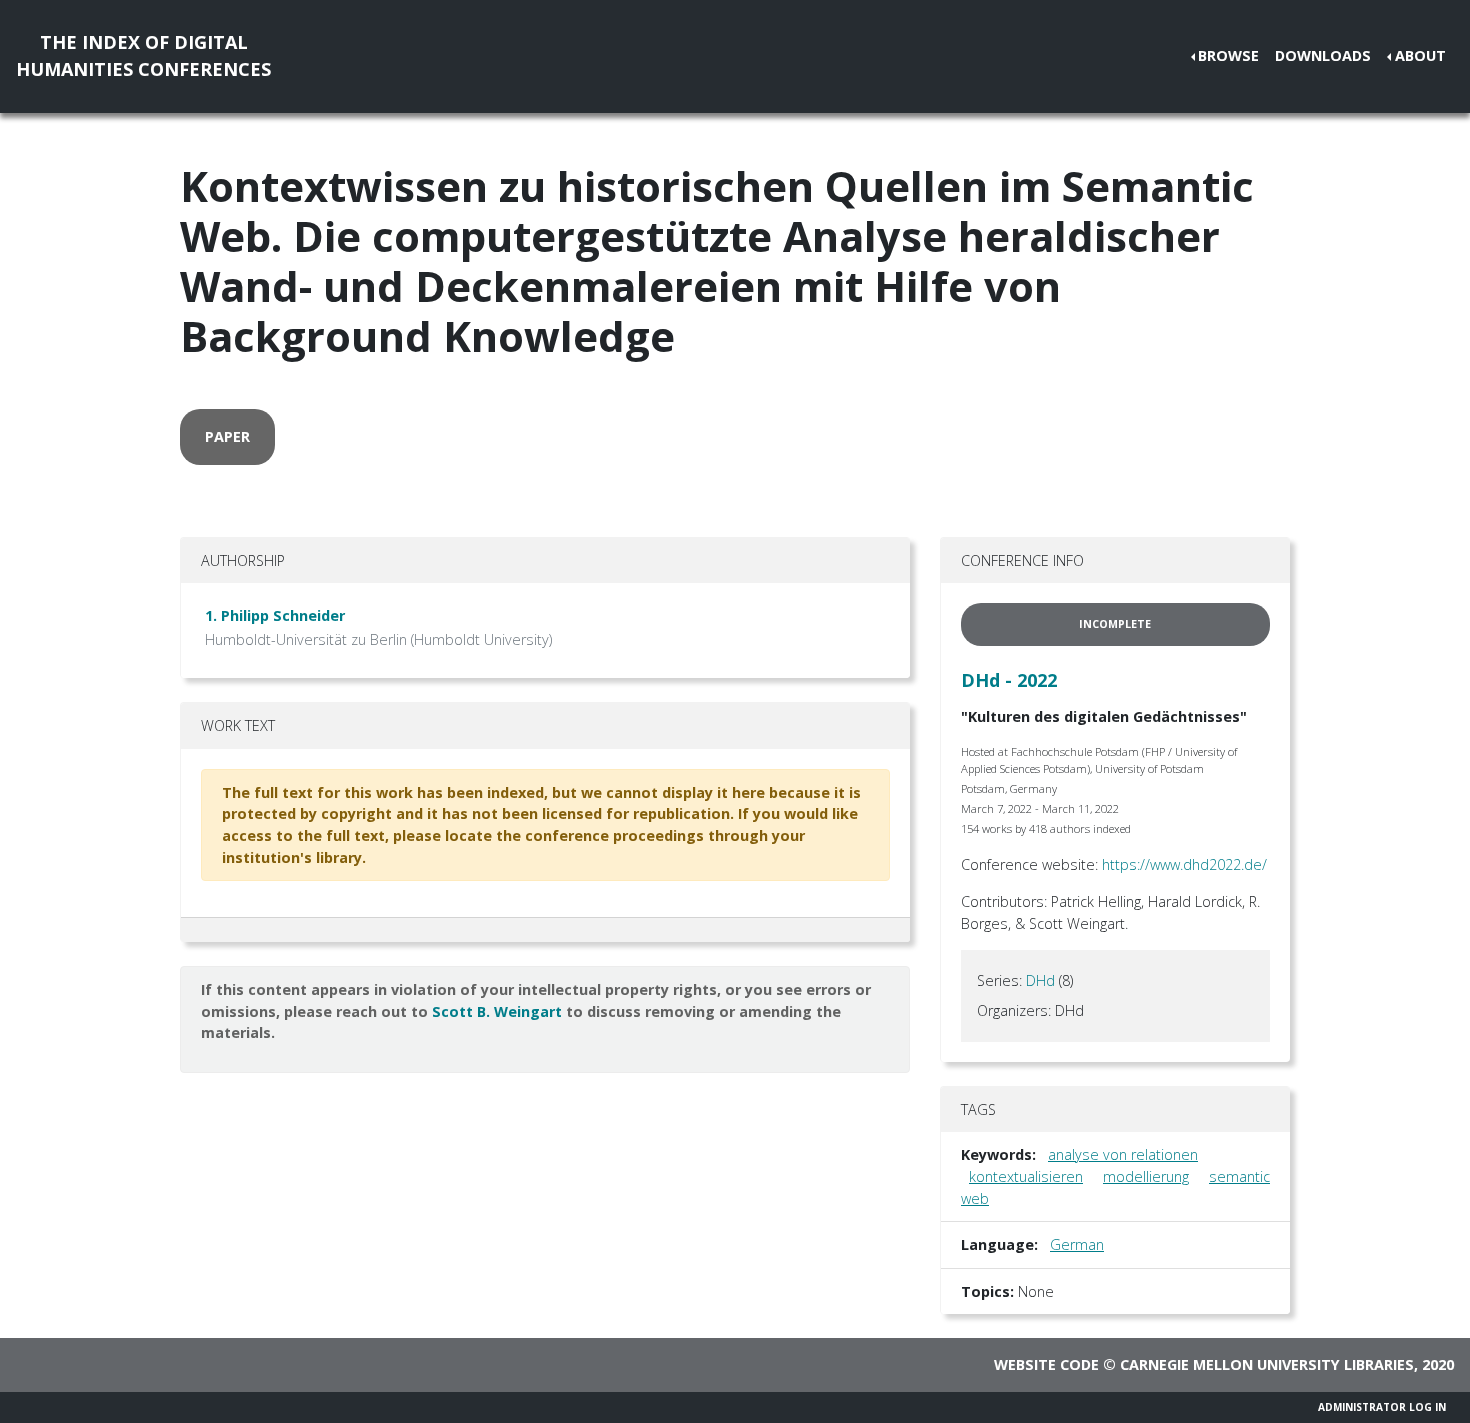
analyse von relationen (1123, 1154)
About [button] (1420, 55)
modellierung (1146, 1176)
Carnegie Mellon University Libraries (1267, 1364)
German (1077, 1244)
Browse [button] (1228, 55)
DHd (1040, 980)
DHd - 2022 (1009, 680)
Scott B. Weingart (497, 1011)
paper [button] (227, 436)
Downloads (1323, 55)
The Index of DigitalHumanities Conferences (143, 55)
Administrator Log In (1382, 1407)
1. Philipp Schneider (275, 615)
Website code (1046, 1364)
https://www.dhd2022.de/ (1184, 864)
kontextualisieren (1026, 1176)
